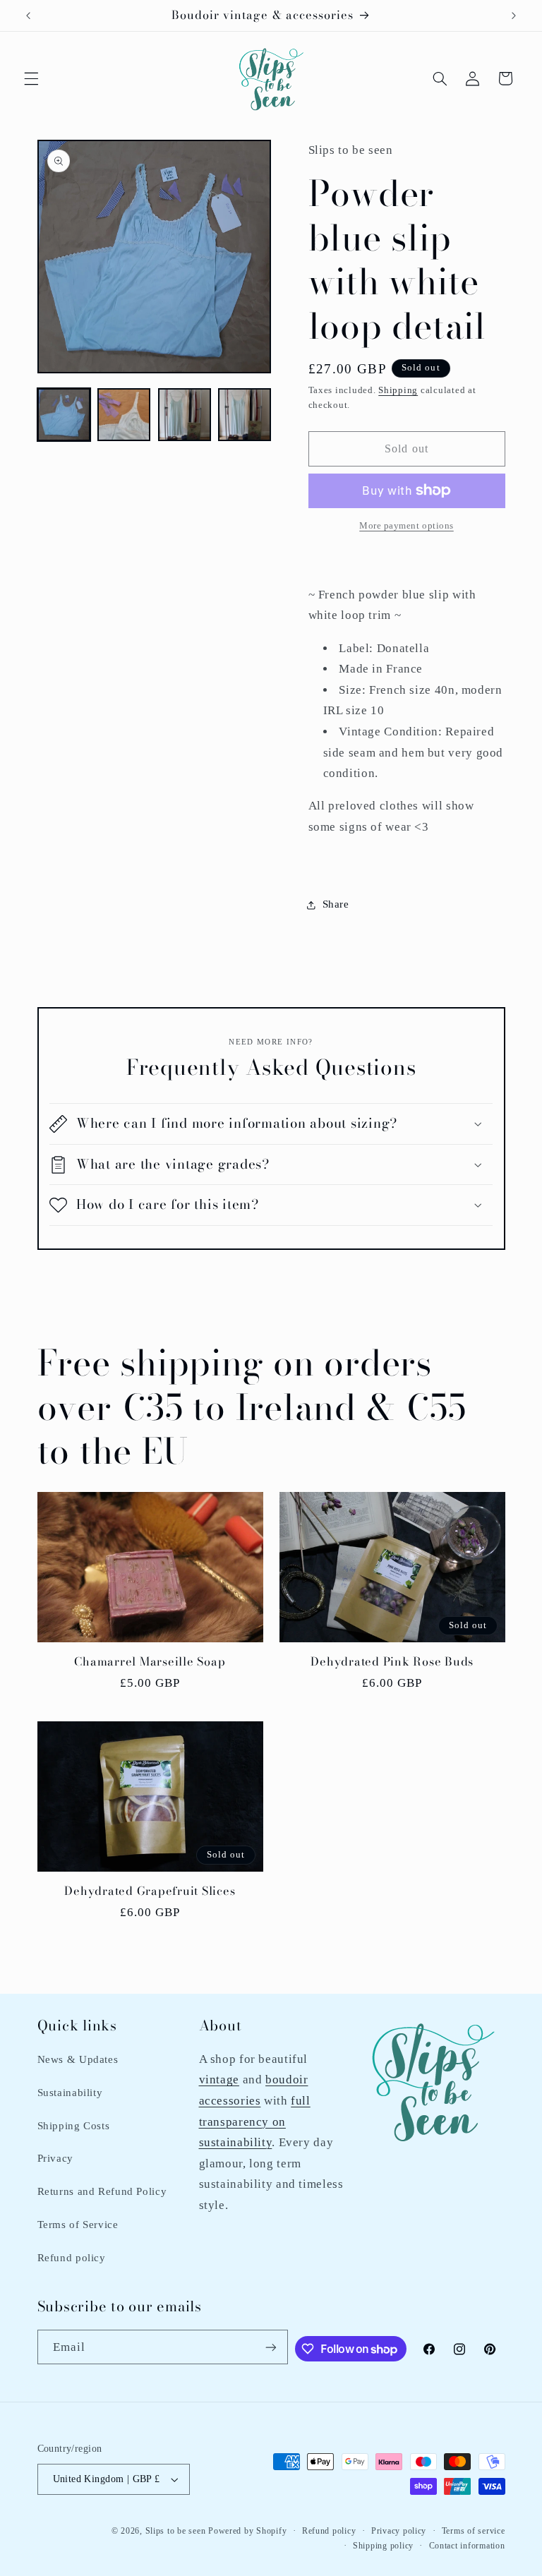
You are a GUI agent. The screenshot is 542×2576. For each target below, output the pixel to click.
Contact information (467, 2546)
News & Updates (78, 2059)
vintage (219, 2080)
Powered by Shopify (247, 2531)
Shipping (398, 390)
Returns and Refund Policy (102, 2191)
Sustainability (70, 2093)
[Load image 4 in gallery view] (245, 415)
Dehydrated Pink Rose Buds (392, 1662)
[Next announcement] (514, 16)
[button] (31, 78)
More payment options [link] (406, 526)
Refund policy (72, 2258)
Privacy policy (399, 2531)
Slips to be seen (176, 2531)
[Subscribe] (271, 2347)
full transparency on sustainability (255, 2121)
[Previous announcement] (28, 16)
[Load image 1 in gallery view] (64, 415)
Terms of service (474, 2531)
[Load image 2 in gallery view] (124, 415)
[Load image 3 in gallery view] (185, 415)
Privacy (55, 2158)
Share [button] (336, 904)
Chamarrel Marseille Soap (150, 1662)
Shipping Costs (74, 2126)
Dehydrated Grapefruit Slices (150, 1891)
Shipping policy (383, 2546)
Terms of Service (78, 2225)
